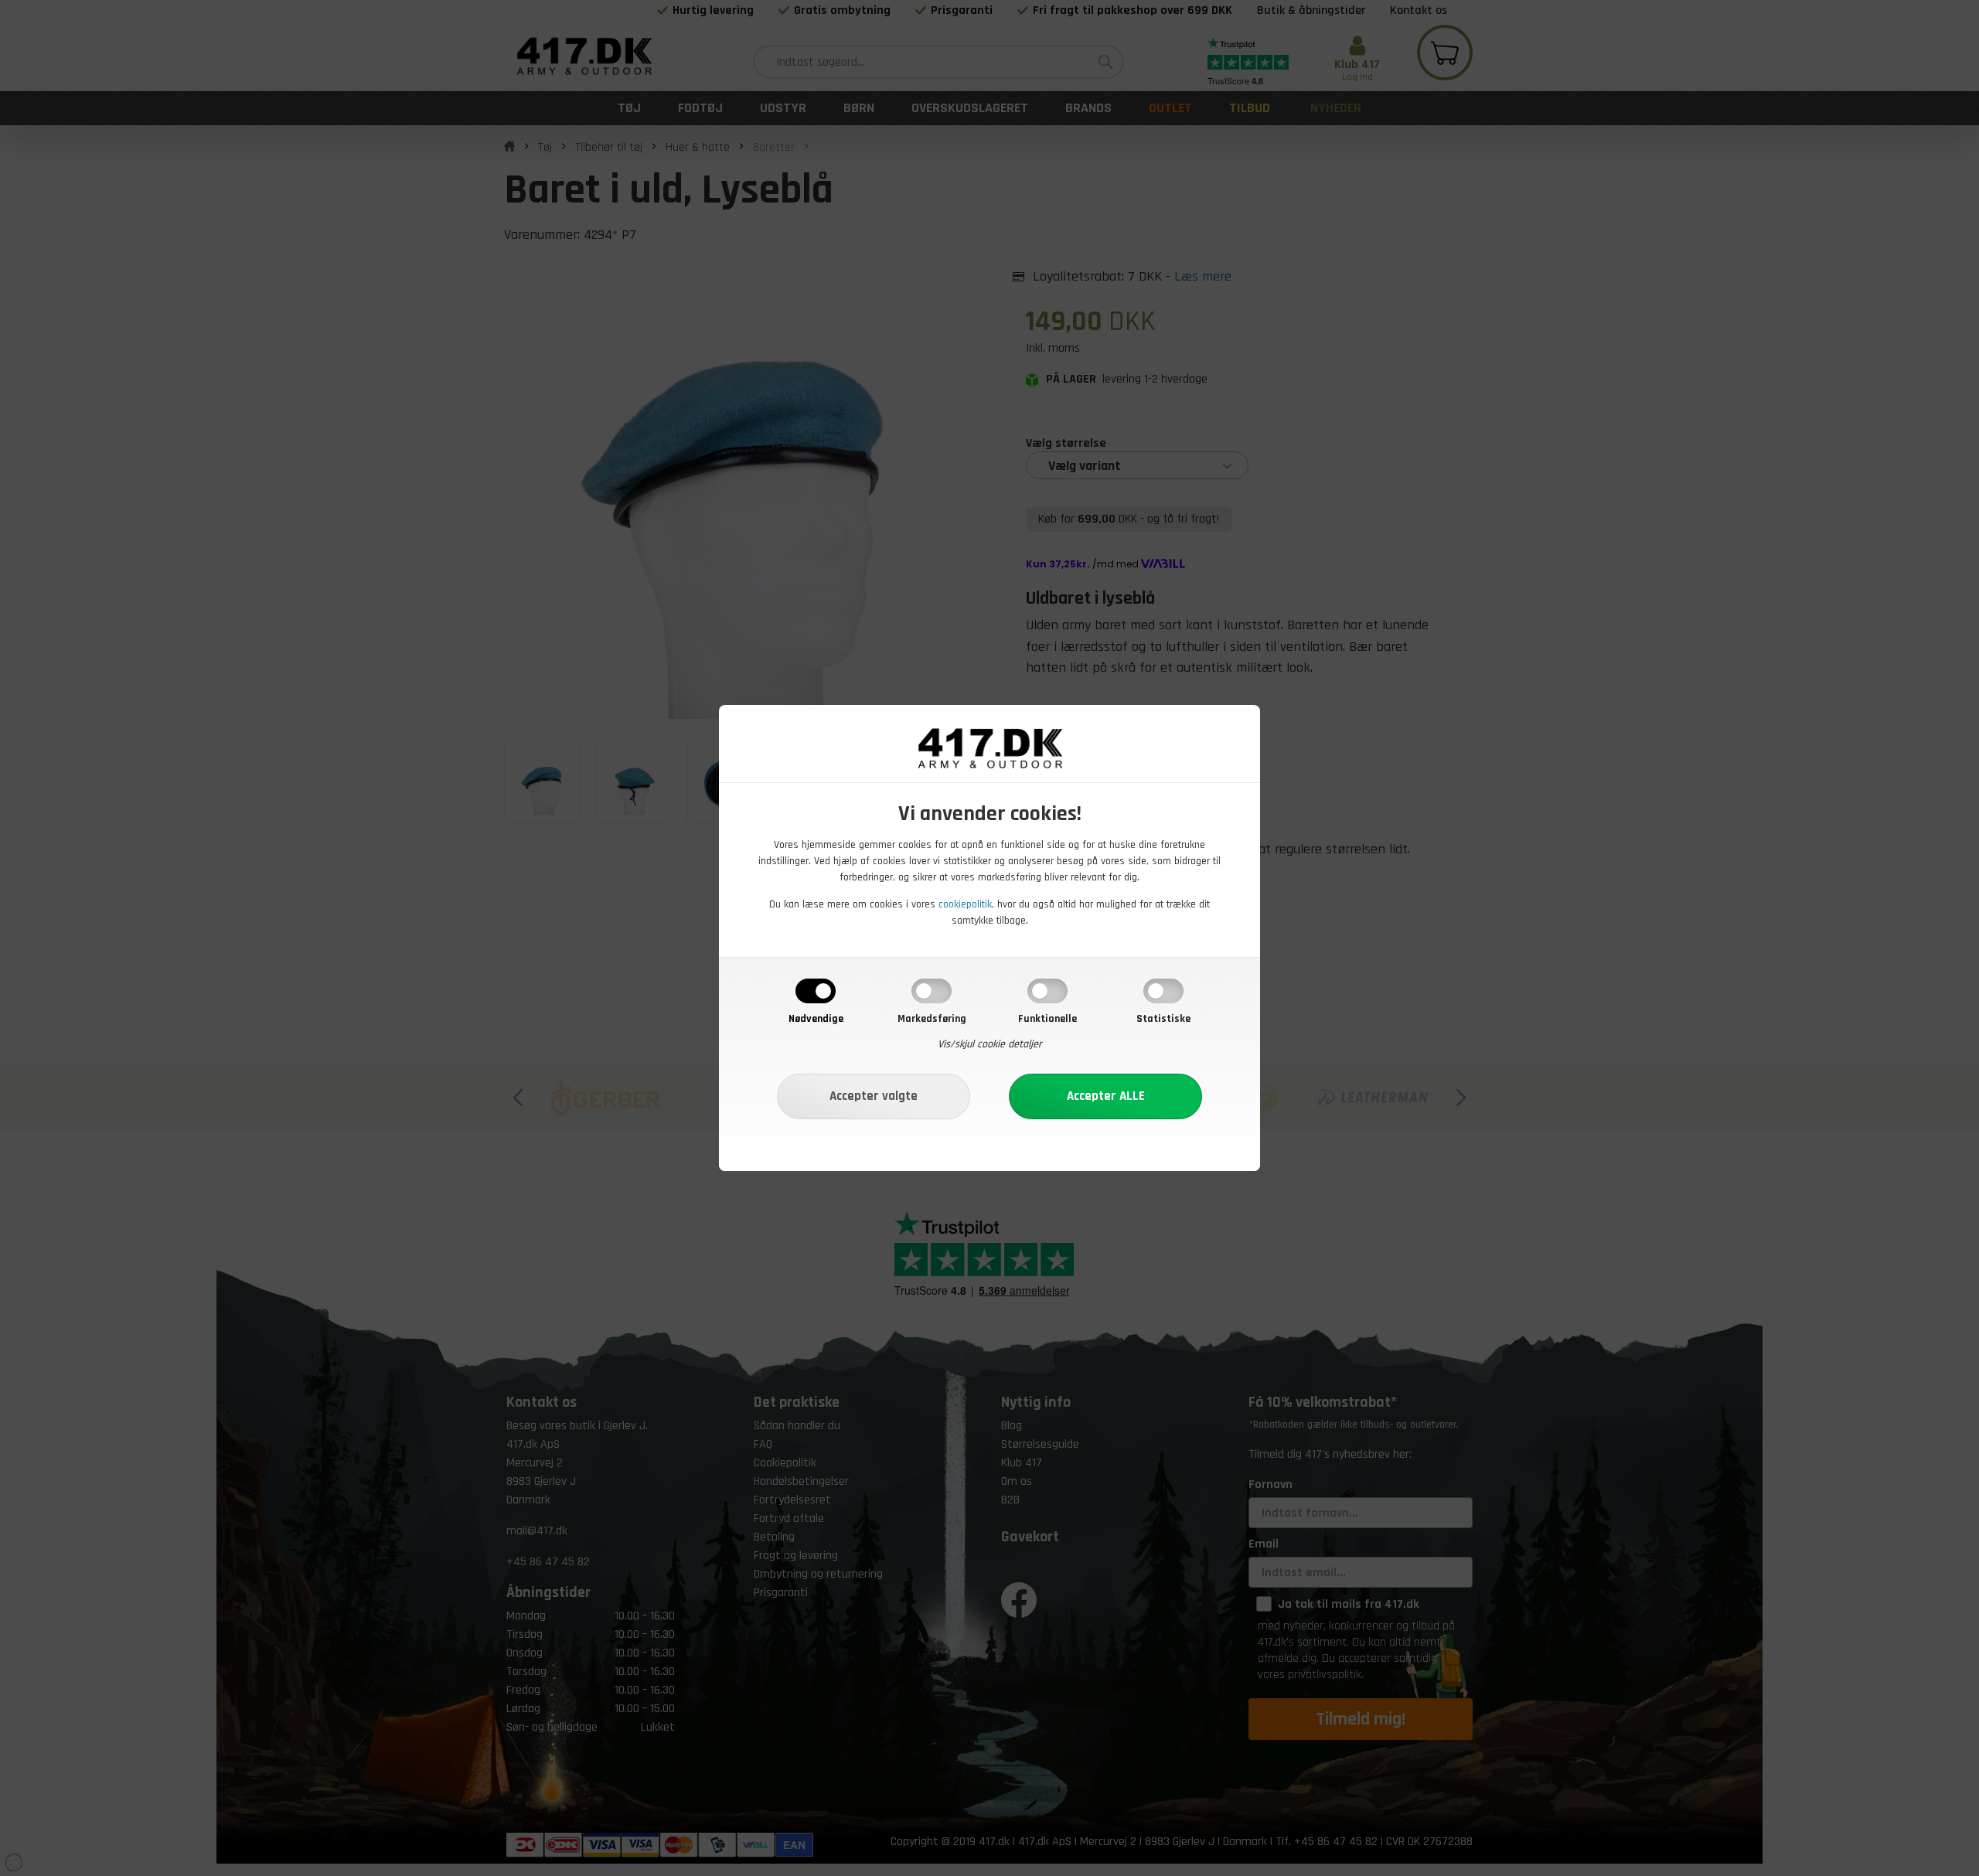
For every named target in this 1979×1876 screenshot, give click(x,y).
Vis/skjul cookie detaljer (990, 1044)
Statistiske (1163, 1019)
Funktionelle (1047, 1019)
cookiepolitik (965, 904)
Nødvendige (816, 1019)
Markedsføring (932, 1019)
